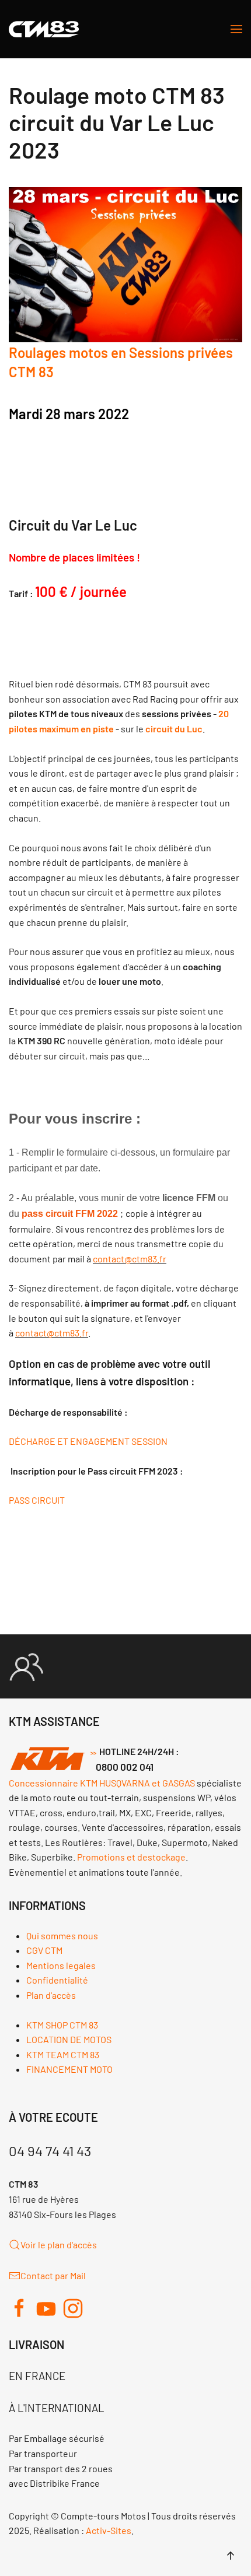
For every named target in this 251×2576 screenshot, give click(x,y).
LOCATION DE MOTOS (69, 2039)
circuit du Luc (174, 729)
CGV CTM (44, 1950)
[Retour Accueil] (44, 29)
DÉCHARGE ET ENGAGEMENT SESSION (88, 1441)
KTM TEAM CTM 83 (63, 2054)
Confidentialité (57, 1980)
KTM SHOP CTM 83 (62, 2025)
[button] (236, 29)
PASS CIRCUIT (37, 1500)
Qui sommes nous (62, 1935)
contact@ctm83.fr (130, 1259)
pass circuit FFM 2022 (70, 1214)
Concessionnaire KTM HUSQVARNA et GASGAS (102, 1783)
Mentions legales (61, 1965)
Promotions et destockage (131, 1857)
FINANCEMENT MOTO (69, 2069)
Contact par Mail (53, 2275)
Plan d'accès (51, 1995)
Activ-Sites (109, 2530)
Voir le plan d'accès (59, 2245)
